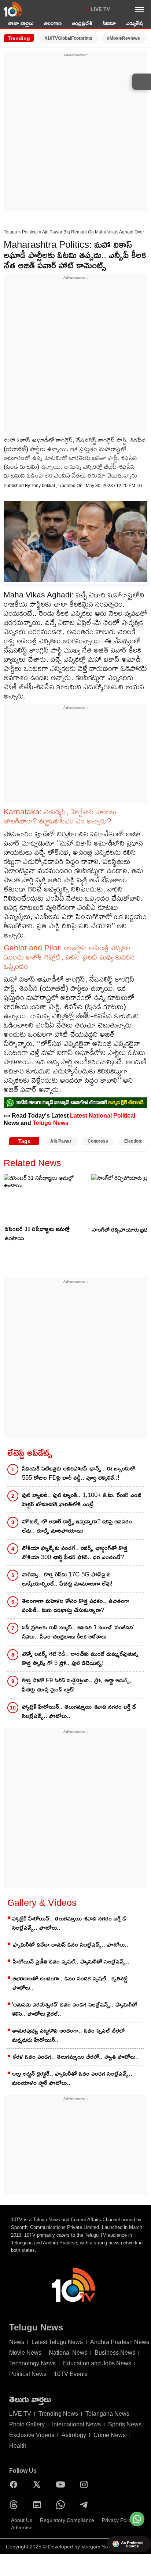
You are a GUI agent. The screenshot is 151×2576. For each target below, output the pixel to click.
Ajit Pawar (61, 1141)
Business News (115, 2353)
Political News (28, 2374)
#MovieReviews (124, 38)
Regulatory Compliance (67, 2520)
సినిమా (109, 23)
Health (18, 2446)
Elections (134, 1141)
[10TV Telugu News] (13, 9)
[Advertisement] (75, 134)
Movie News (25, 2353)
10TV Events (71, 2374)
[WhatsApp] (62, 2505)
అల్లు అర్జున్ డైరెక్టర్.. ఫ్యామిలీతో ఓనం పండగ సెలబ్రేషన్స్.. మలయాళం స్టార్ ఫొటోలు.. (72, 2078)
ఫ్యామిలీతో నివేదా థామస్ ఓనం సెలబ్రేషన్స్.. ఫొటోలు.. (71, 1945)
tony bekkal (44, 486)
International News (76, 2424)
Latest (79, 1115)
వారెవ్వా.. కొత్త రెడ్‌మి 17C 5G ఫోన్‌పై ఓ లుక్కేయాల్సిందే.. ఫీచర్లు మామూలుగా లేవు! (67, 1579)
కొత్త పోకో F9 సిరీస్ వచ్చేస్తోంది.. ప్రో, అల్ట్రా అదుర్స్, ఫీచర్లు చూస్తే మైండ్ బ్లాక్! (77, 1685)
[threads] (15, 2505)
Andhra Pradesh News (120, 2342)
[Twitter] (39, 2484)
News (17, 2342)
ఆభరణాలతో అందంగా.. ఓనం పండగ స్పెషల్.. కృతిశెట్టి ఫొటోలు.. (70, 1983)
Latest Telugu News (57, 2342)
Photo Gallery (27, 2424)
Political (30, 232)
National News (68, 2353)
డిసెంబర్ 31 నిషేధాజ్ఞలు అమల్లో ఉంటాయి (37, 1233)
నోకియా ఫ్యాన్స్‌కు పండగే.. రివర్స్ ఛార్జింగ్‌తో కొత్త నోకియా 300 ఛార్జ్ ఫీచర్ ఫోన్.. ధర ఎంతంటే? (75, 1553)
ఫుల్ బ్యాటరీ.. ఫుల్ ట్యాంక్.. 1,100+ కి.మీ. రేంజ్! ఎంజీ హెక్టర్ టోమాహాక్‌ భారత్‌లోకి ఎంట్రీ (82, 1500)
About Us (22, 2520)
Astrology (74, 2435)
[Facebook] (15, 2484)
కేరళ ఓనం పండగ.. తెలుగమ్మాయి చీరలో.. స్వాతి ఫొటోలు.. (76, 2057)
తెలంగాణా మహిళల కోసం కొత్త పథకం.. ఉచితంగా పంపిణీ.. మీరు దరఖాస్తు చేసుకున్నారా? (76, 1605)
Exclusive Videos (32, 2435)
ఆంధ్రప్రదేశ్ (82, 23)
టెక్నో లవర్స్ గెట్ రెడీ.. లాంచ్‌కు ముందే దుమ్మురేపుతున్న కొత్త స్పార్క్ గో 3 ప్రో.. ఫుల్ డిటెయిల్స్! (80, 1658)
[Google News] (39, 2505)
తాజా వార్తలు (21, 23)
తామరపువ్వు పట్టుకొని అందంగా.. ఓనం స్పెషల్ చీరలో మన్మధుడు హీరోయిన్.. (68, 2035)
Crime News (110, 2435)
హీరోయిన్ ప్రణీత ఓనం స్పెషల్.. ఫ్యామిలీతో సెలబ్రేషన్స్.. (71, 1962)
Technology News (32, 2363)
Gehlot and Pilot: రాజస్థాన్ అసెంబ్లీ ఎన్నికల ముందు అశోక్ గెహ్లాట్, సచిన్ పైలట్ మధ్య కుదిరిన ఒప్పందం (69, 957)
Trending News (58, 2414)
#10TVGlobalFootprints (69, 38)
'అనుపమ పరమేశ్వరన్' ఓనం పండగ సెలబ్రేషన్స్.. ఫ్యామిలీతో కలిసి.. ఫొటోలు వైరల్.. (75, 2009)
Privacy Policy (118, 2520)
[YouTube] (62, 2484)
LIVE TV (100, 9)
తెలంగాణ (53, 23)
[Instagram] (86, 2484)
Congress (98, 1141)
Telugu (10, 232)
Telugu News (51, 1123)
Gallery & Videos (42, 1902)
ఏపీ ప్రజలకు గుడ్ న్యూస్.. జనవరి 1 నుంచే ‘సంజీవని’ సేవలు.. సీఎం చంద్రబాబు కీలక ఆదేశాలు (78, 1632)
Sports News (125, 2424)
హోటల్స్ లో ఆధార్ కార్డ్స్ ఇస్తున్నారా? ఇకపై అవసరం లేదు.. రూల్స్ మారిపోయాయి (77, 1526)
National (100, 1115)
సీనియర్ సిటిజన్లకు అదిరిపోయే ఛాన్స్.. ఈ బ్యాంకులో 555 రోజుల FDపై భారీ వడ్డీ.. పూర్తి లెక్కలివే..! (79, 1473)
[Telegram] (86, 2505)
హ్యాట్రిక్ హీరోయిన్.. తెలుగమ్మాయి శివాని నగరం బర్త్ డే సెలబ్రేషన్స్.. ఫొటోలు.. (79, 1711)
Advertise (22, 2527)
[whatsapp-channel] (75, 1103)
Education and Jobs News (97, 2363)
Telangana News (107, 2414)
